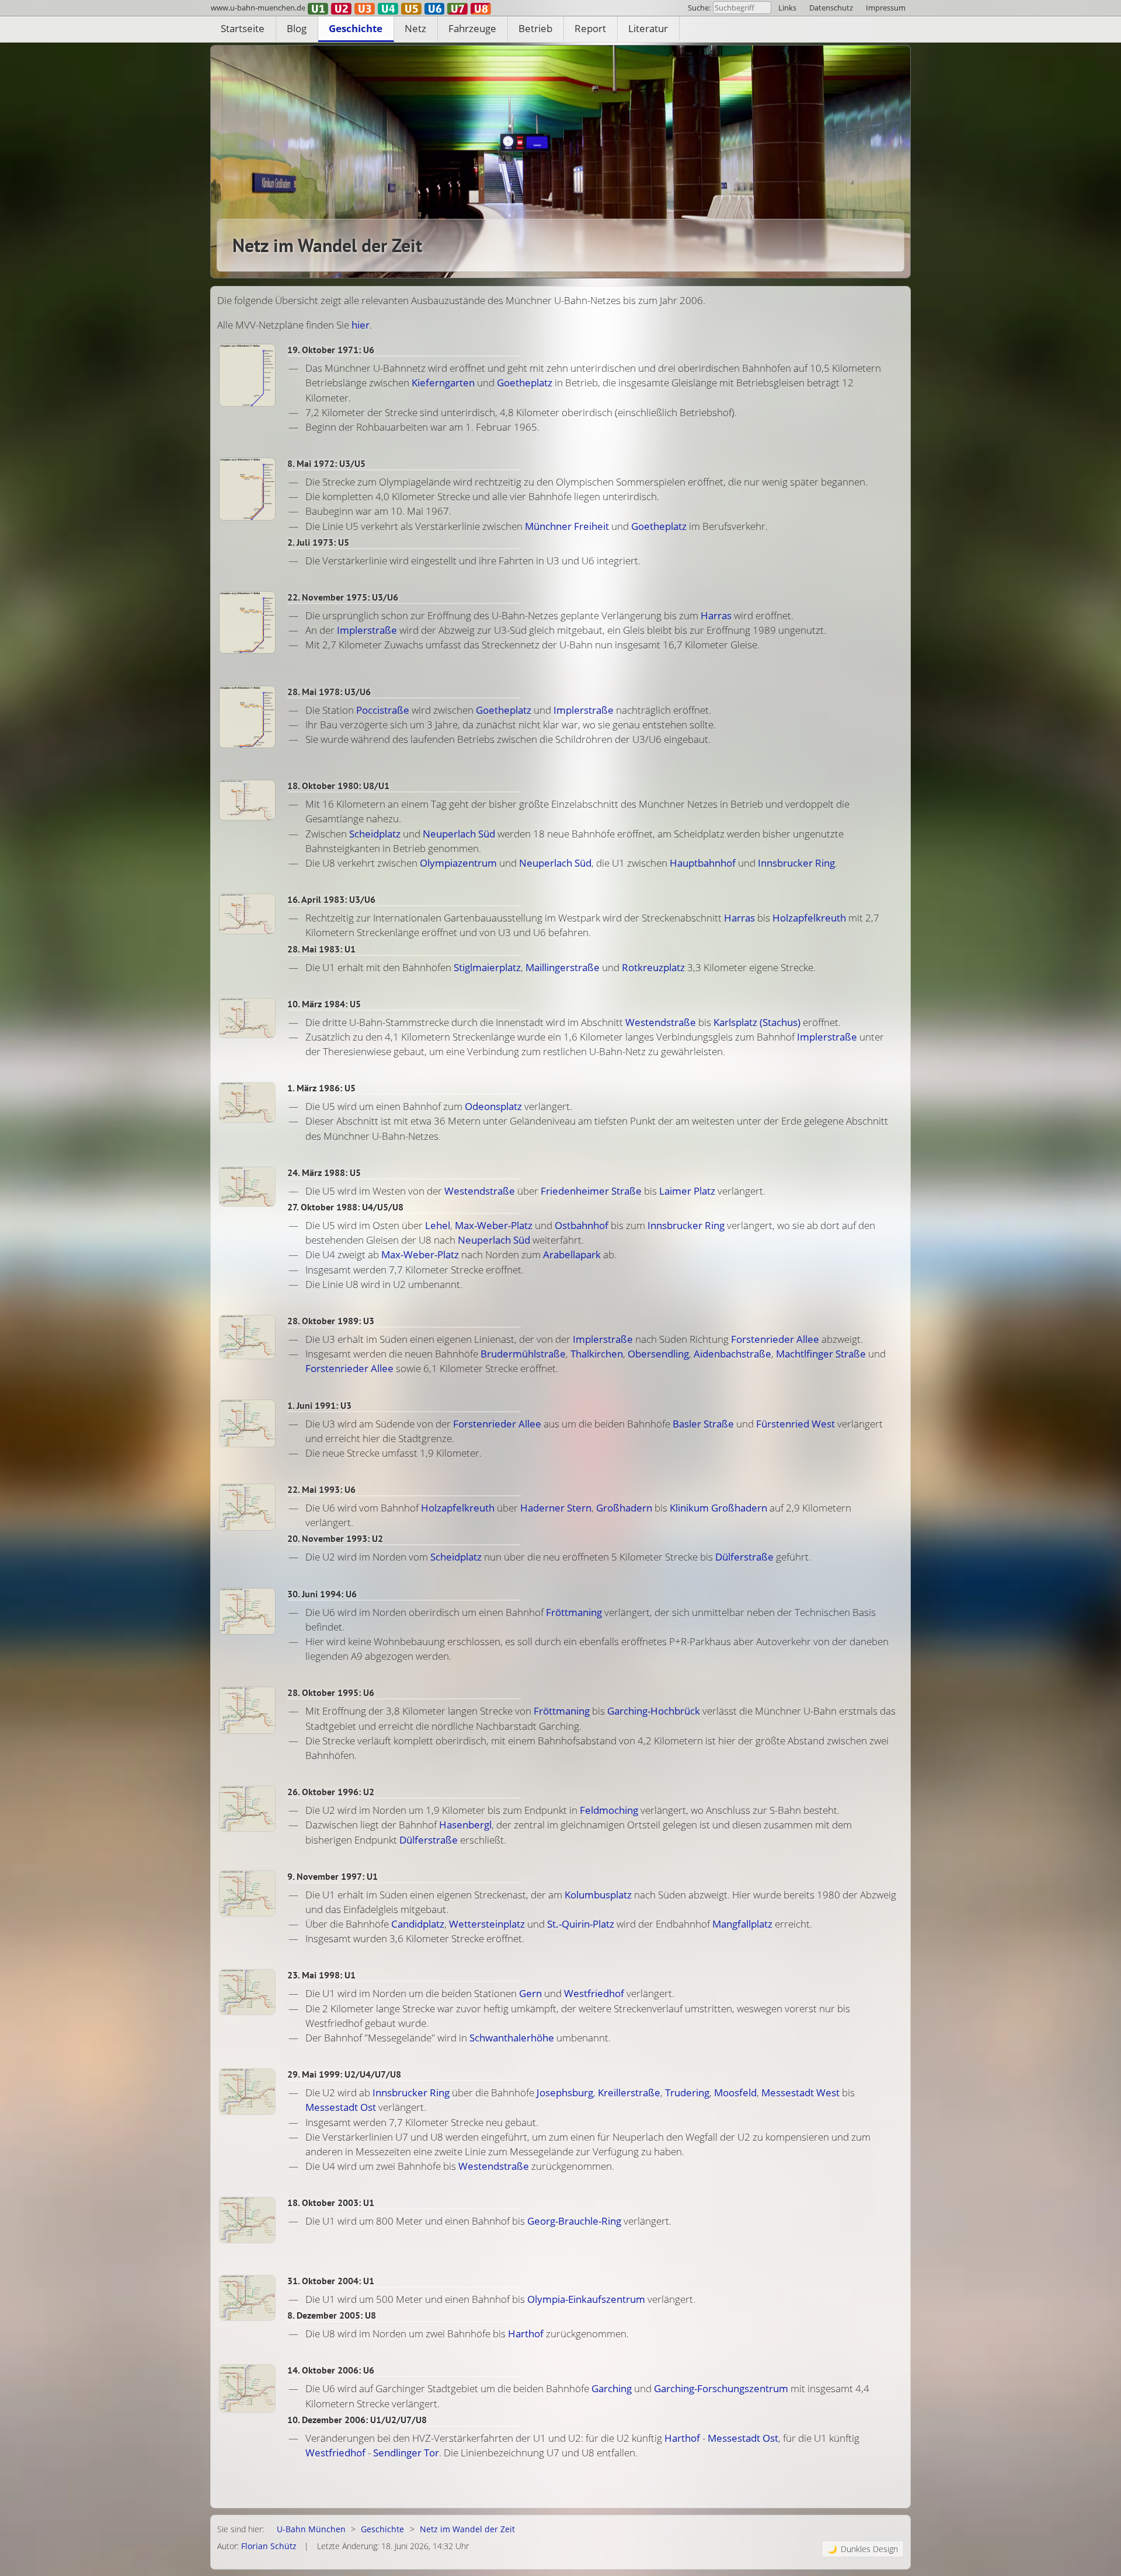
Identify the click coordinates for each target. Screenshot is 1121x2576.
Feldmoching (609, 1810)
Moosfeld (735, 2092)
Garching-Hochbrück (654, 1711)
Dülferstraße (744, 1557)
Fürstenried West (796, 1424)
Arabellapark (572, 1254)
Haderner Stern (556, 1508)
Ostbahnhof (582, 1225)
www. (258, 8)
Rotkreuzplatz (653, 967)
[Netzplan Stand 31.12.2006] (247, 2388)
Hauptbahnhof (703, 863)
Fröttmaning (574, 1612)
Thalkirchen (597, 1354)
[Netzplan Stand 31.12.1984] (247, 1018)
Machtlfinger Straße (821, 1354)
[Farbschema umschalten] (863, 2549)
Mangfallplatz (742, 1924)
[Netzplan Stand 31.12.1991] (247, 1423)
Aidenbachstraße (732, 1354)
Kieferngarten (443, 383)
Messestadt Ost (341, 2107)
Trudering (687, 2092)
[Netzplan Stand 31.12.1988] (247, 1187)
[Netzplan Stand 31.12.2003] (247, 2220)
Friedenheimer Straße (591, 1191)
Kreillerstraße (629, 2092)
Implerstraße (367, 630)
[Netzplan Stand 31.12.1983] (247, 914)
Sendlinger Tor (406, 2453)
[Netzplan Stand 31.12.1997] (247, 1893)
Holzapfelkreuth (809, 918)
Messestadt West (800, 2092)
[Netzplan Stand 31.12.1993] (247, 1507)
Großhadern (624, 1508)
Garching (612, 2388)
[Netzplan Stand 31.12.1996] (247, 1809)
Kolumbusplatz (598, 1895)
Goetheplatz (525, 383)
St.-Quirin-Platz (581, 1924)
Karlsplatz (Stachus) (757, 1022)
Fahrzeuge (472, 28)
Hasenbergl (465, 1825)
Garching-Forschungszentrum (721, 2388)
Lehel (438, 1225)
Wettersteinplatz (487, 1924)
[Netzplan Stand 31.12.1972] (247, 489)
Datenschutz (831, 8)
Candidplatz (418, 1924)
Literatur (648, 28)
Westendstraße (661, 1022)
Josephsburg (565, 2092)
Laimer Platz (687, 1191)
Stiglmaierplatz (487, 967)
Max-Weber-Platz (494, 1225)
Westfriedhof (594, 1993)
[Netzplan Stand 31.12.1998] (247, 1992)
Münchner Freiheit (567, 526)
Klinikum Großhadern (718, 1508)
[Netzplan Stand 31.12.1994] (247, 1612)
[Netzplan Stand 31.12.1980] (247, 800)
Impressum (886, 8)
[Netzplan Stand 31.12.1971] (247, 375)
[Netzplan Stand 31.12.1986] (247, 1102)
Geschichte (356, 28)
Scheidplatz (375, 834)
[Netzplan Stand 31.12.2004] (247, 2298)
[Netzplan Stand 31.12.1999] (247, 2091)
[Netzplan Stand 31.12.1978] (247, 717)
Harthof (526, 2334)
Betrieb (535, 28)
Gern (530, 1993)
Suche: (699, 8)
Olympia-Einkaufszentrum (586, 2299)
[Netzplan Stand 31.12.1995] (247, 1710)
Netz (415, 28)
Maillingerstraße (563, 967)
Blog (297, 28)
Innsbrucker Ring (796, 863)
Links (787, 8)
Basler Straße (703, 1424)
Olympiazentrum (458, 863)
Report (590, 28)
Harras (716, 615)
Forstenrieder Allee (775, 1339)
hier (361, 325)
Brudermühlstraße (523, 1354)
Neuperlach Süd (459, 834)
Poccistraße (383, 710)
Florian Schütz (269, 2546)
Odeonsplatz (493, 1106)
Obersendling (658, 1354)
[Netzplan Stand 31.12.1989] (247, 1337)
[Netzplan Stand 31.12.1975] (247, 622)
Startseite (243, 28)
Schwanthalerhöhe (512, 2038)
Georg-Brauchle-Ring (574, 2221)
